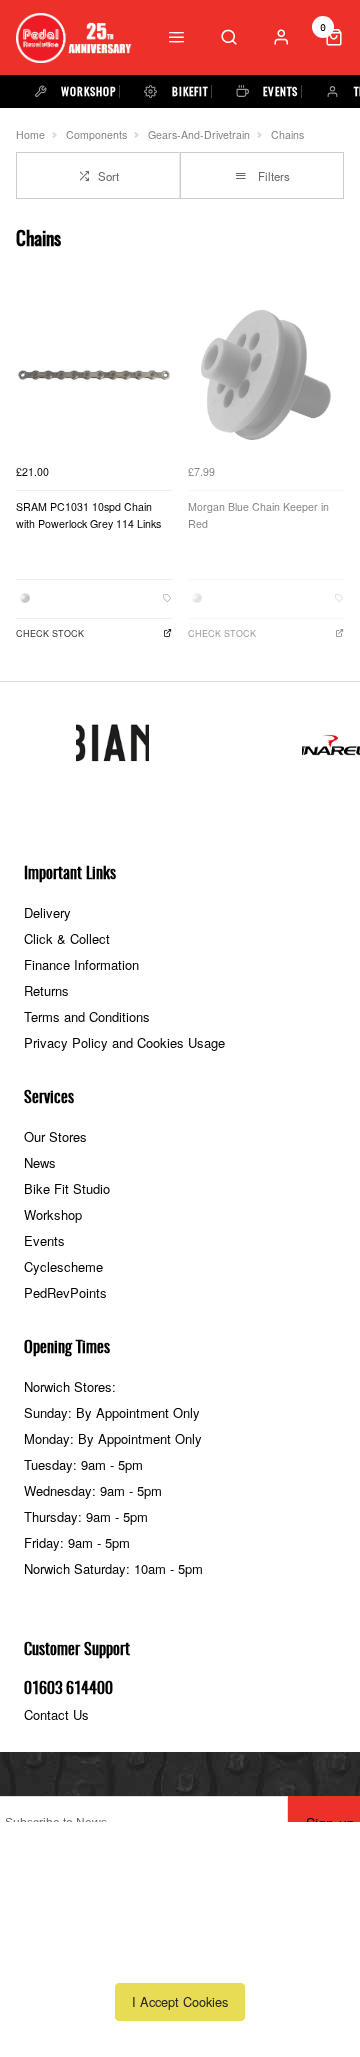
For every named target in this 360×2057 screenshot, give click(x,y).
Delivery (47, 912)
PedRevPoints (65, 1292)
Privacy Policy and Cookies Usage (124, 1042)
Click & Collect (67, 938)
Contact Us (56, 1714)
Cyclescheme (63, 1266)
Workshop (53, 1214)
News (40, 1162)
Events (44, 1240)
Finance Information (81, 964)
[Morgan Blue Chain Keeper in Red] (266, 375)
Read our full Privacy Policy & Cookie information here (180, 1957)
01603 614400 (68, 1689)
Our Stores (55, 1136)
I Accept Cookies (180, 2001)
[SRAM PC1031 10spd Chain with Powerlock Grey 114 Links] (94, 375)
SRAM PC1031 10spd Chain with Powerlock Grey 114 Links (88, 515)
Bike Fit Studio (67, 1188)
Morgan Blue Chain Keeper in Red (258, 515)
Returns (46, 990)
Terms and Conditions (87, 1016)
